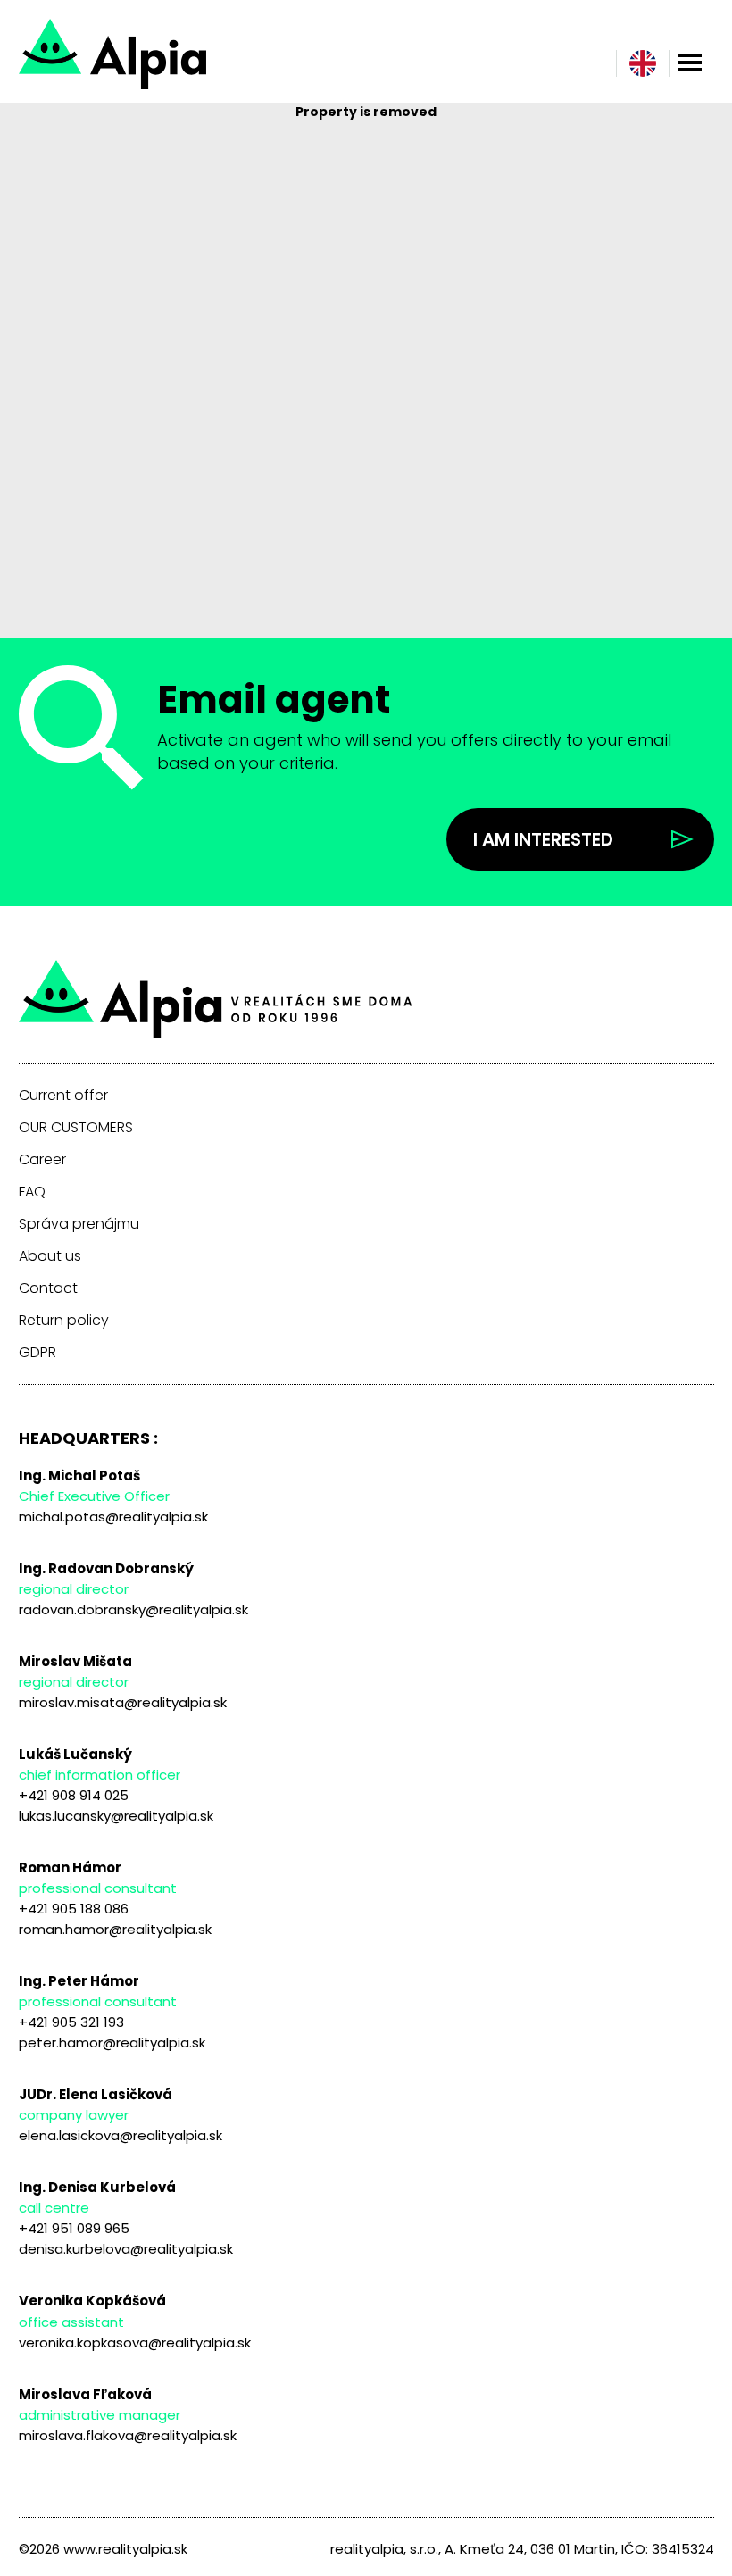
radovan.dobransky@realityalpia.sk (133, 1609)
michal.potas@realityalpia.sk (113, 1517)
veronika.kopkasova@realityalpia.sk (135, 2343)
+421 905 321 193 (71, 2022)
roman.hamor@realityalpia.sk (115, 1929)
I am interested (543, 839)
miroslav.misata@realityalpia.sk (123, 1702)
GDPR (37, 1353)
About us (50, 1256)
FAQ (32, 1192)
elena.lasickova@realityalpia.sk (121, 2135)
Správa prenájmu (79, 1224)
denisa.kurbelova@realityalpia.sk (126, 2249)
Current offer (63, 1096)
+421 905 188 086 (74, 1909)
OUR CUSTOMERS (76, 1128)
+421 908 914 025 (74, 1795)
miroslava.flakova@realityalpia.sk (128, 2435)
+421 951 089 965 (74, 2228)
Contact (48, 1288)
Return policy (64, 1321)
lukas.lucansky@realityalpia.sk (116, 1816)
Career (42, 1160)
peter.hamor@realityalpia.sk (112, 2042)
